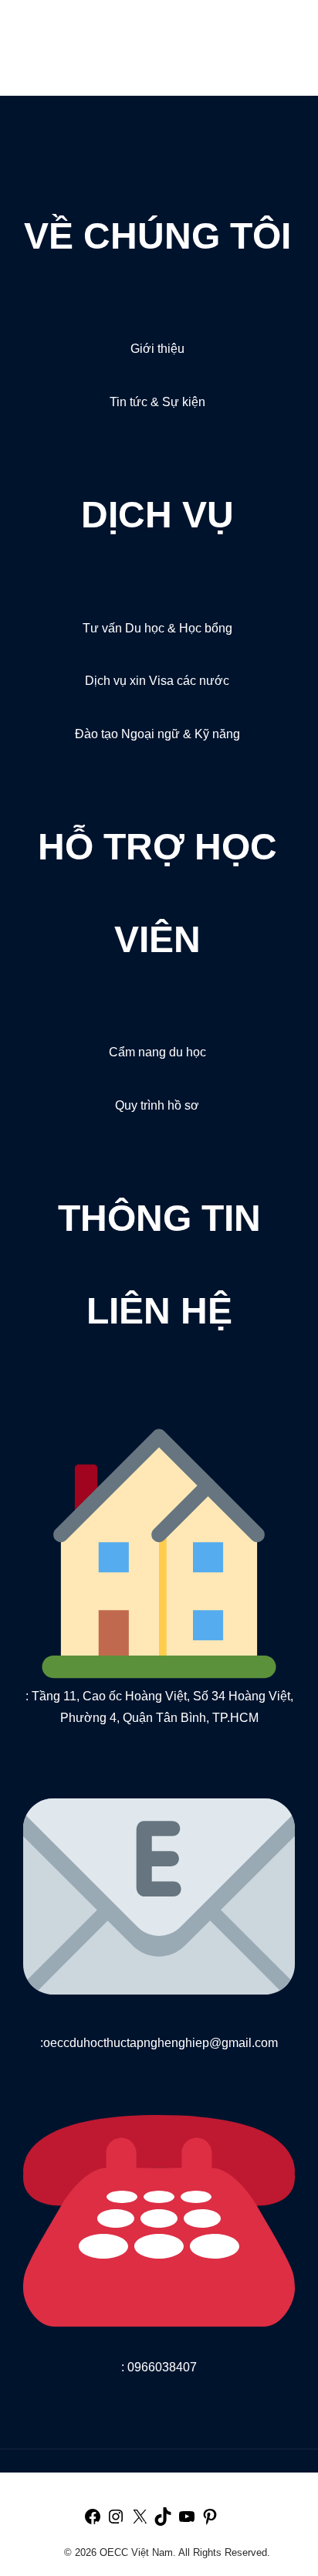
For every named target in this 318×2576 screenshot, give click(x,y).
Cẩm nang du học (157, 1052)
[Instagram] (116, 2522)
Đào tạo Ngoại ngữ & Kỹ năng (157, 734)
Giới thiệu (157, 349)
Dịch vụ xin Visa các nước (157, 681)
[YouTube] (187, 2522)
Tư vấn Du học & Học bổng (157, 628)
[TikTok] (163, 2522)
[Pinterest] (210, 2522)
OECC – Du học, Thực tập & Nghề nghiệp (105, 37)
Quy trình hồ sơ (157, 1105)
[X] (140, 2522)
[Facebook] (93, 2522)
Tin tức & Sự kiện (157, 402)
